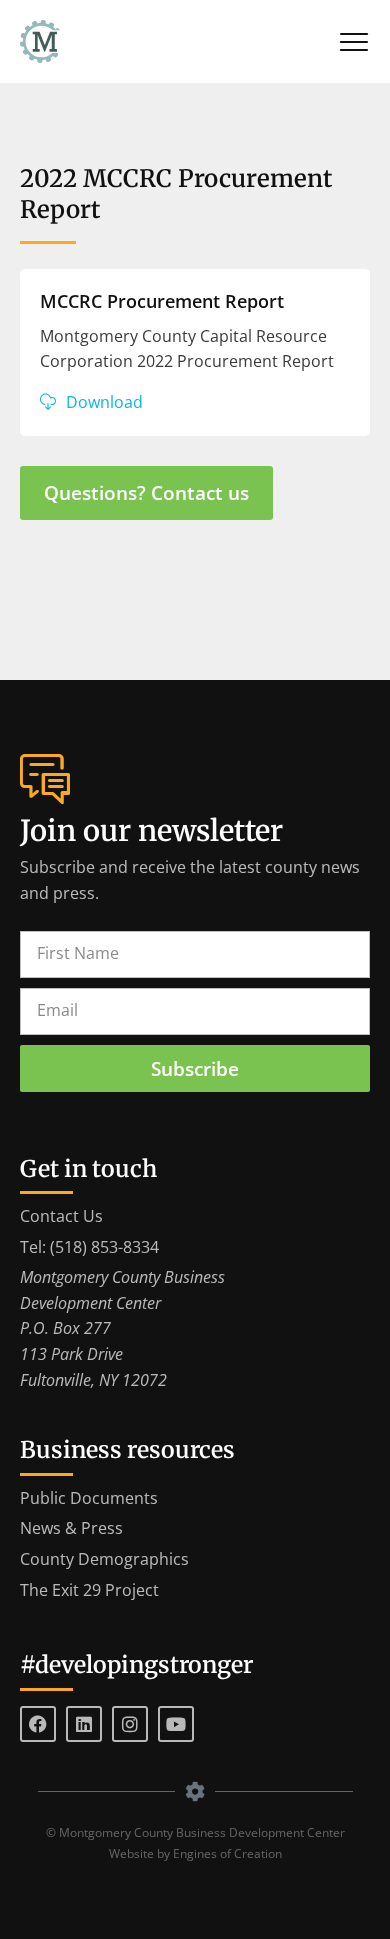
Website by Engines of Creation (195, 1853)
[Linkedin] (84, 1724)
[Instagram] (130, 1724)
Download (104, 402)
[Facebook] (38, 1724)
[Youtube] (176, 1724)
